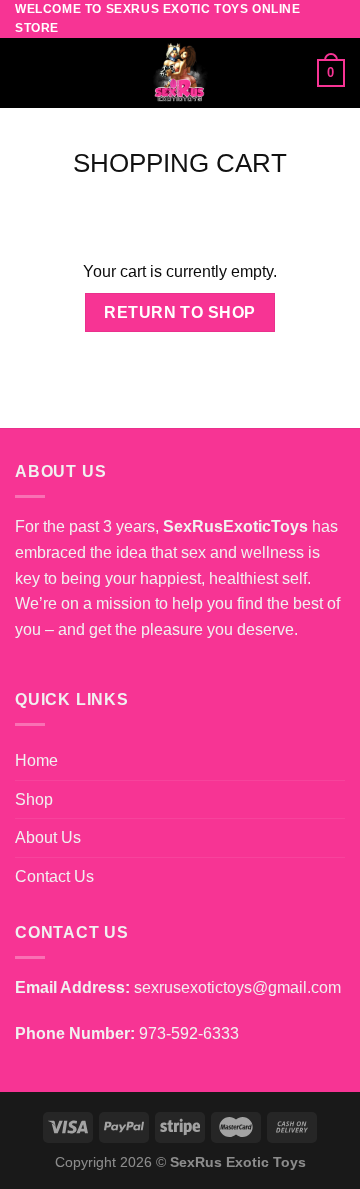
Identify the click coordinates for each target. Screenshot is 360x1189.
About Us (48, 837)
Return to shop (180, 312)
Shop (34, 799)
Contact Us (54, 876)
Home (36, 760)
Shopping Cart (180, 163)
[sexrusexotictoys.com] (180, 73)
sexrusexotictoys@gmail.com (237, 987)
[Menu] (27, 73)
